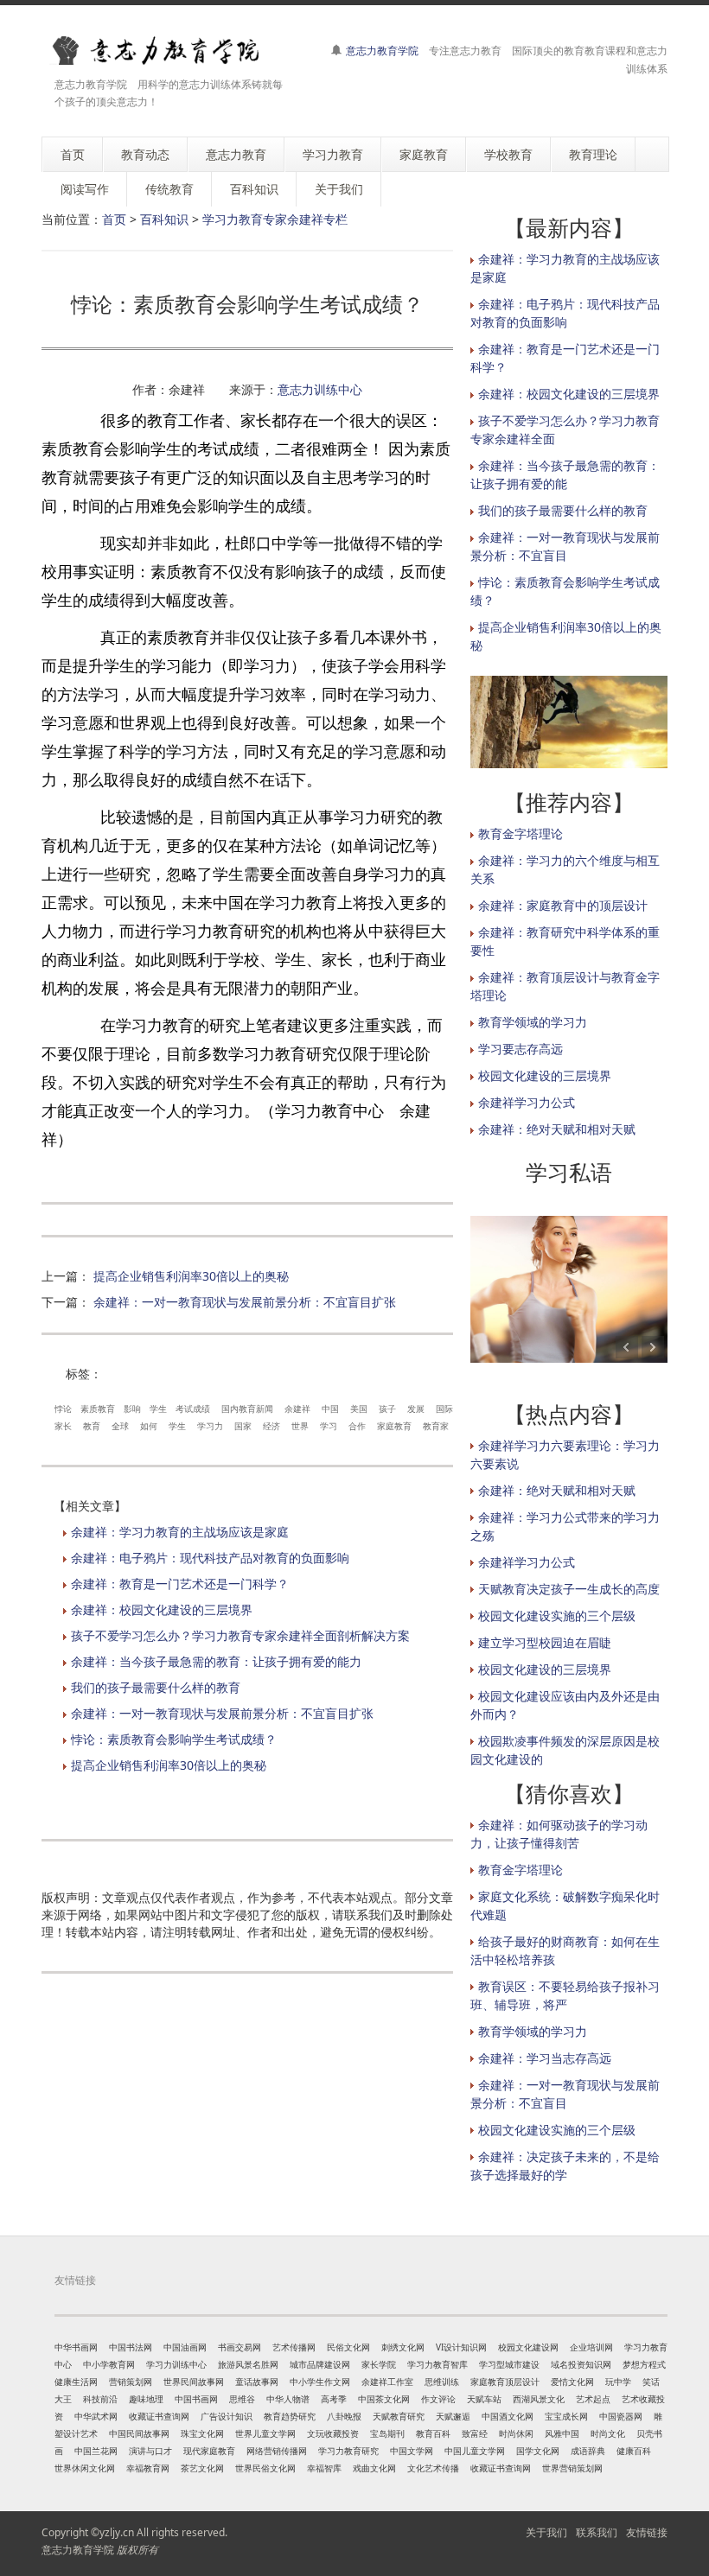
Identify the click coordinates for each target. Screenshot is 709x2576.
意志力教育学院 (382, 51)
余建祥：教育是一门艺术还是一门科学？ (180, 1584)
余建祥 (297, 1409)
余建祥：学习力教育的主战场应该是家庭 (180, 1532)
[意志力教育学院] (167, 51)
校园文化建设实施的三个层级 (557, 1616)
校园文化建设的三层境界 (545, 1075)
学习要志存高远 (521, 1049)
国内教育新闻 (247, 1409)
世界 (300, 1426)
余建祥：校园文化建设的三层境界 (162, 1609)
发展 (416, 1409)
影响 (132, 1409)
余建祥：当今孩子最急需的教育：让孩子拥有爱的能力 (216, 1661)
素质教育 (98, 1409)
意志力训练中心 (320, 389)
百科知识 (164, 219)
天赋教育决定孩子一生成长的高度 (569, 1589)
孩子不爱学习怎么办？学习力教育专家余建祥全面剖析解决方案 (240, 1635)
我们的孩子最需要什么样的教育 (156, 1687)
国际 (444, 1409)
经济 (271, 1426)
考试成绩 (193, 1409)
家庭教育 (394, 1426)
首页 (114, 219)
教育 (92, 1426)
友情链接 (647, 2532)
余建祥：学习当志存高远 (545, 2058)
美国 (359, 1409)
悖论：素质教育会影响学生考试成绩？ (174, 1739)
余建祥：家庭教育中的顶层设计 (563, 905)
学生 (158, 1409)
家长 (63, 1426)
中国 (330, 1409)
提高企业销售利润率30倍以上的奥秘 (191, 1276)
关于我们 (546, 2532)
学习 (329, 1426)
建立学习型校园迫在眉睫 (545, 1642)
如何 (149, 1426)
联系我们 (597, 2532)
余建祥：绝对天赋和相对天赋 (557, 1129)
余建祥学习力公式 (527, 1102)
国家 (243, 1426)
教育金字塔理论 (521, 833)
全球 (120, 1426)
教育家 (436, 1426)
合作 (357, 1426)
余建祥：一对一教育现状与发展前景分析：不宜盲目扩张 (245, 1302)
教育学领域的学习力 (533, 1022)
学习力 (210, 1426)
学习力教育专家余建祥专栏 (275, 219)
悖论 (63, 1409)
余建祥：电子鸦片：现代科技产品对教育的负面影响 (210, 1558)
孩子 (387, 1409)
